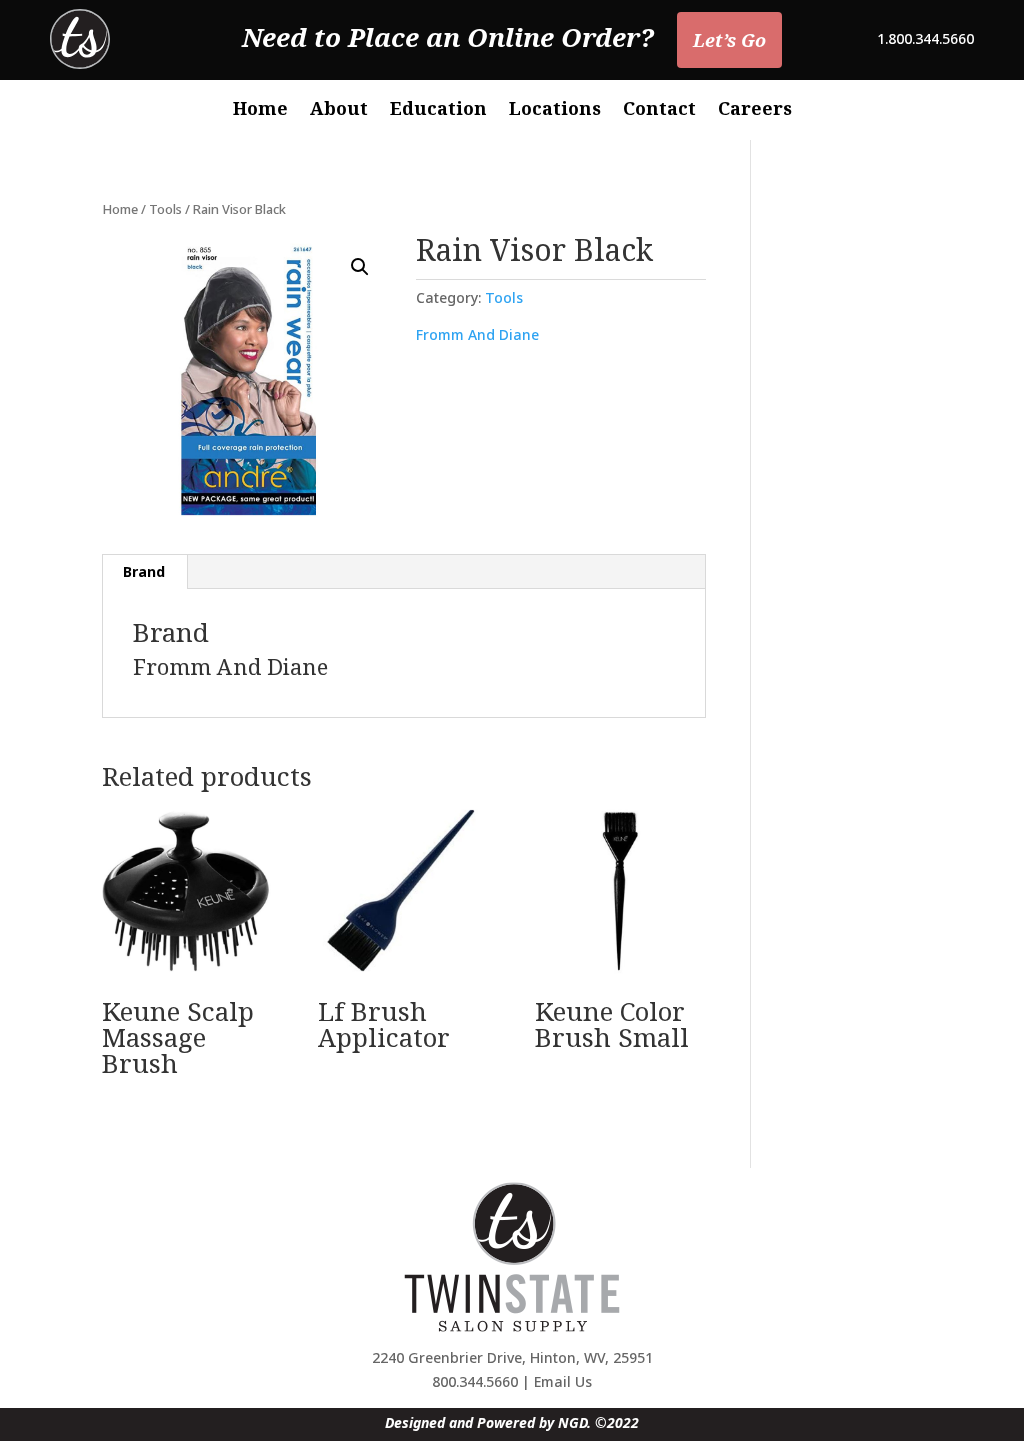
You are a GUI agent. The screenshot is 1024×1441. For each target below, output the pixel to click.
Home (260, 110)
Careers (755, 110)
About (339, 110)
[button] (360, 267)
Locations (555, 110)
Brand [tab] (144, 571)
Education (438, 110)
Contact (659, 110)
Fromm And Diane (477, 334)
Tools (165, 209)
